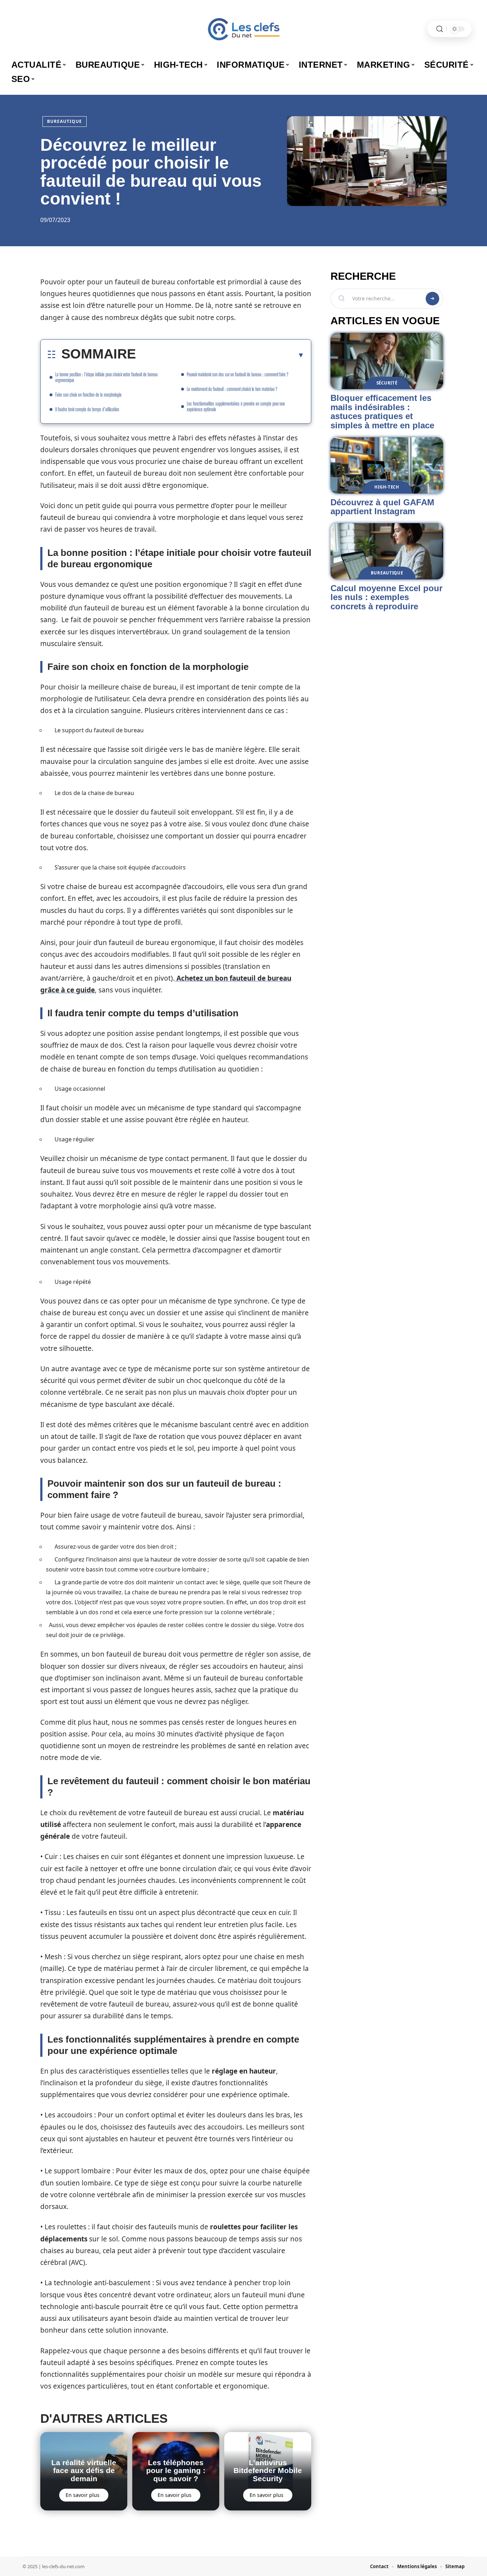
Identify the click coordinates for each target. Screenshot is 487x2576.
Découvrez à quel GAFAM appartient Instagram (382, 507)
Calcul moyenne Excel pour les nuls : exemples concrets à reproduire (386, 597)
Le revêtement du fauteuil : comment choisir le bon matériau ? (232, 389)
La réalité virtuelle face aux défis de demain (84, 2471)
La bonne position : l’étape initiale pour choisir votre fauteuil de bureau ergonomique (106, 377)
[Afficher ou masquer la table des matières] (220, 355)
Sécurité (387, 383)
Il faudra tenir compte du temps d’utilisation (87, 409)
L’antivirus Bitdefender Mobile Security (268, 2471)
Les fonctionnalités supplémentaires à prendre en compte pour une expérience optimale (236, 406)
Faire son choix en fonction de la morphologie (88, 395)
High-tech (387, 487)
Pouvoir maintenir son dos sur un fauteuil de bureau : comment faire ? (238, 374)
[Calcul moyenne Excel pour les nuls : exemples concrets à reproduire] (387, 551)
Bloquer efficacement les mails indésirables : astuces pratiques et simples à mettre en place (382, 412)
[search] (440, 29)
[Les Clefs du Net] (243, 29)
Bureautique (65, 121)
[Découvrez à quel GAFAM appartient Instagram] (387, 465)
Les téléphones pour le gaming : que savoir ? (176, 2471)
